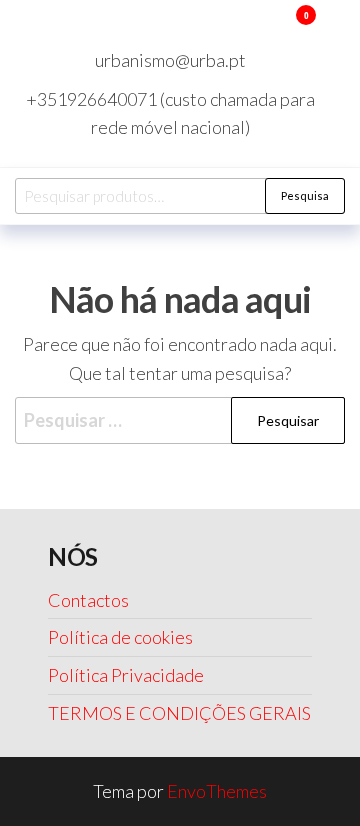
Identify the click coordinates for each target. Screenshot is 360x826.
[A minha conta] (276, 28)
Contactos (88, 600)
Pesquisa (305, 195)
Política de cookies (120, 637)
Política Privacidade (126, 675)
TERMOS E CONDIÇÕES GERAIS (179, 713)
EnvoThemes (217, 791)
